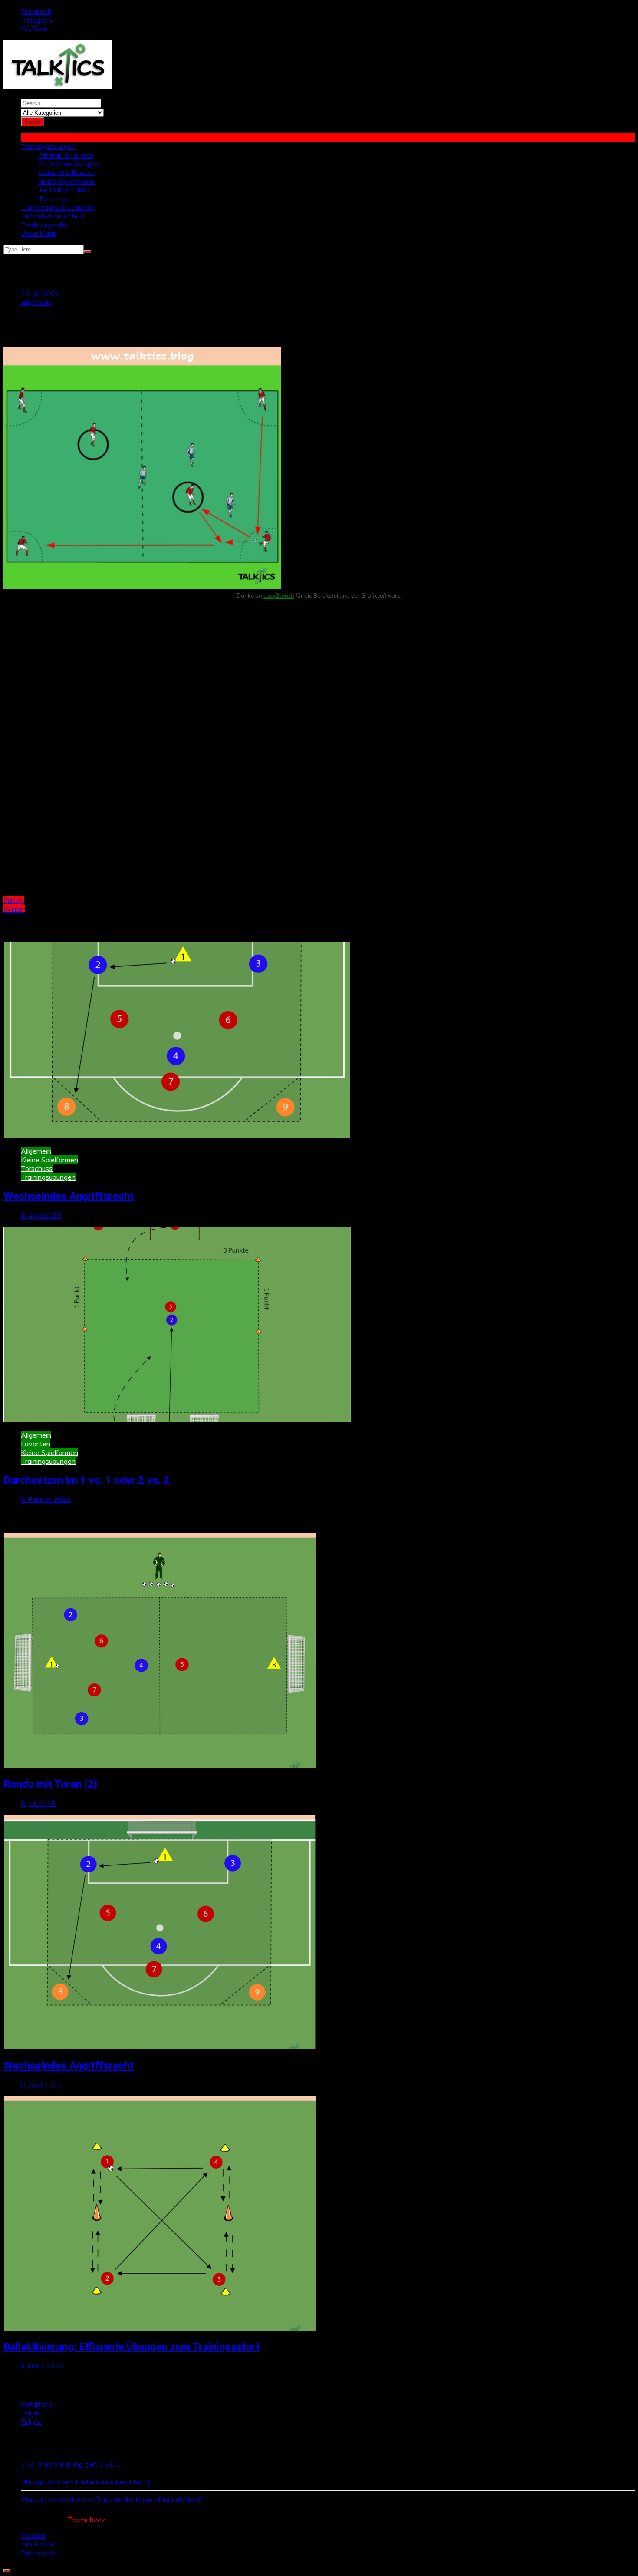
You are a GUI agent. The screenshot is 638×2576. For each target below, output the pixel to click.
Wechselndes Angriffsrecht (69, 1196)
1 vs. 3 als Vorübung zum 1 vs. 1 (71, 2464)
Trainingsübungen (48, 146)
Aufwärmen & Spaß (69, 164)
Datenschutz (41, 2553)
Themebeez (87, 2520)
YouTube (34, 29)
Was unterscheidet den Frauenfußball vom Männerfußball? (112, 2500)
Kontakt (33, 2535)
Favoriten (36, 1444)
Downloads (39, 233)
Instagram (36, 20)
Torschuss (54, 198)
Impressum (38, 2544)
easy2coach (279, 595)
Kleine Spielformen (67, 172)
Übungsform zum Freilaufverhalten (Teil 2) (86, 2482)
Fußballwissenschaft (53, 216)
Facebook (36, 11)
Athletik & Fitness (66, 155)
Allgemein (36, 302)
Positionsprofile (45, 225)
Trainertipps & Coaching (58, 207)
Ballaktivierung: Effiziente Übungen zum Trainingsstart (132, 2347)
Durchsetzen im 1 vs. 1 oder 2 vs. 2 (86, 1480)
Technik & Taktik (64, 190)
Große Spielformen (67, 181)
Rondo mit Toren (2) (51, 1784)
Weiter (14, 909)
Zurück (14, 900)
